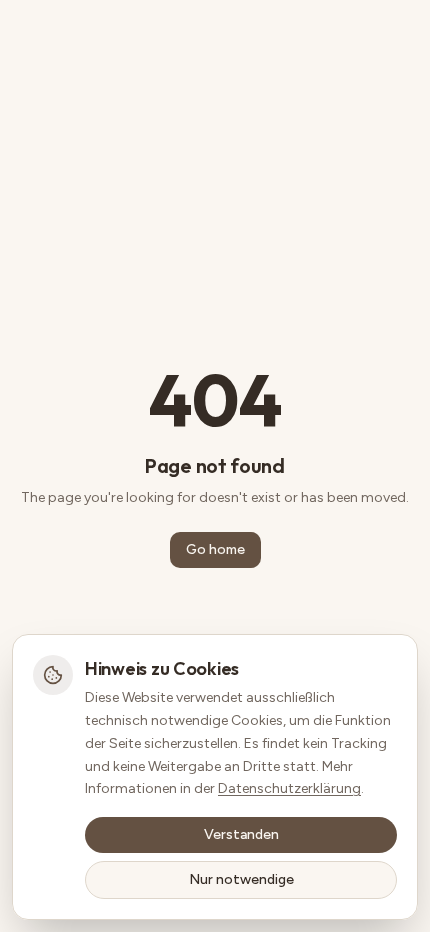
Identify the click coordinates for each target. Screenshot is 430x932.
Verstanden (241, 834)
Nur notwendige (241, 879)
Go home (215, 549)
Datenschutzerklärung (289, 788)
